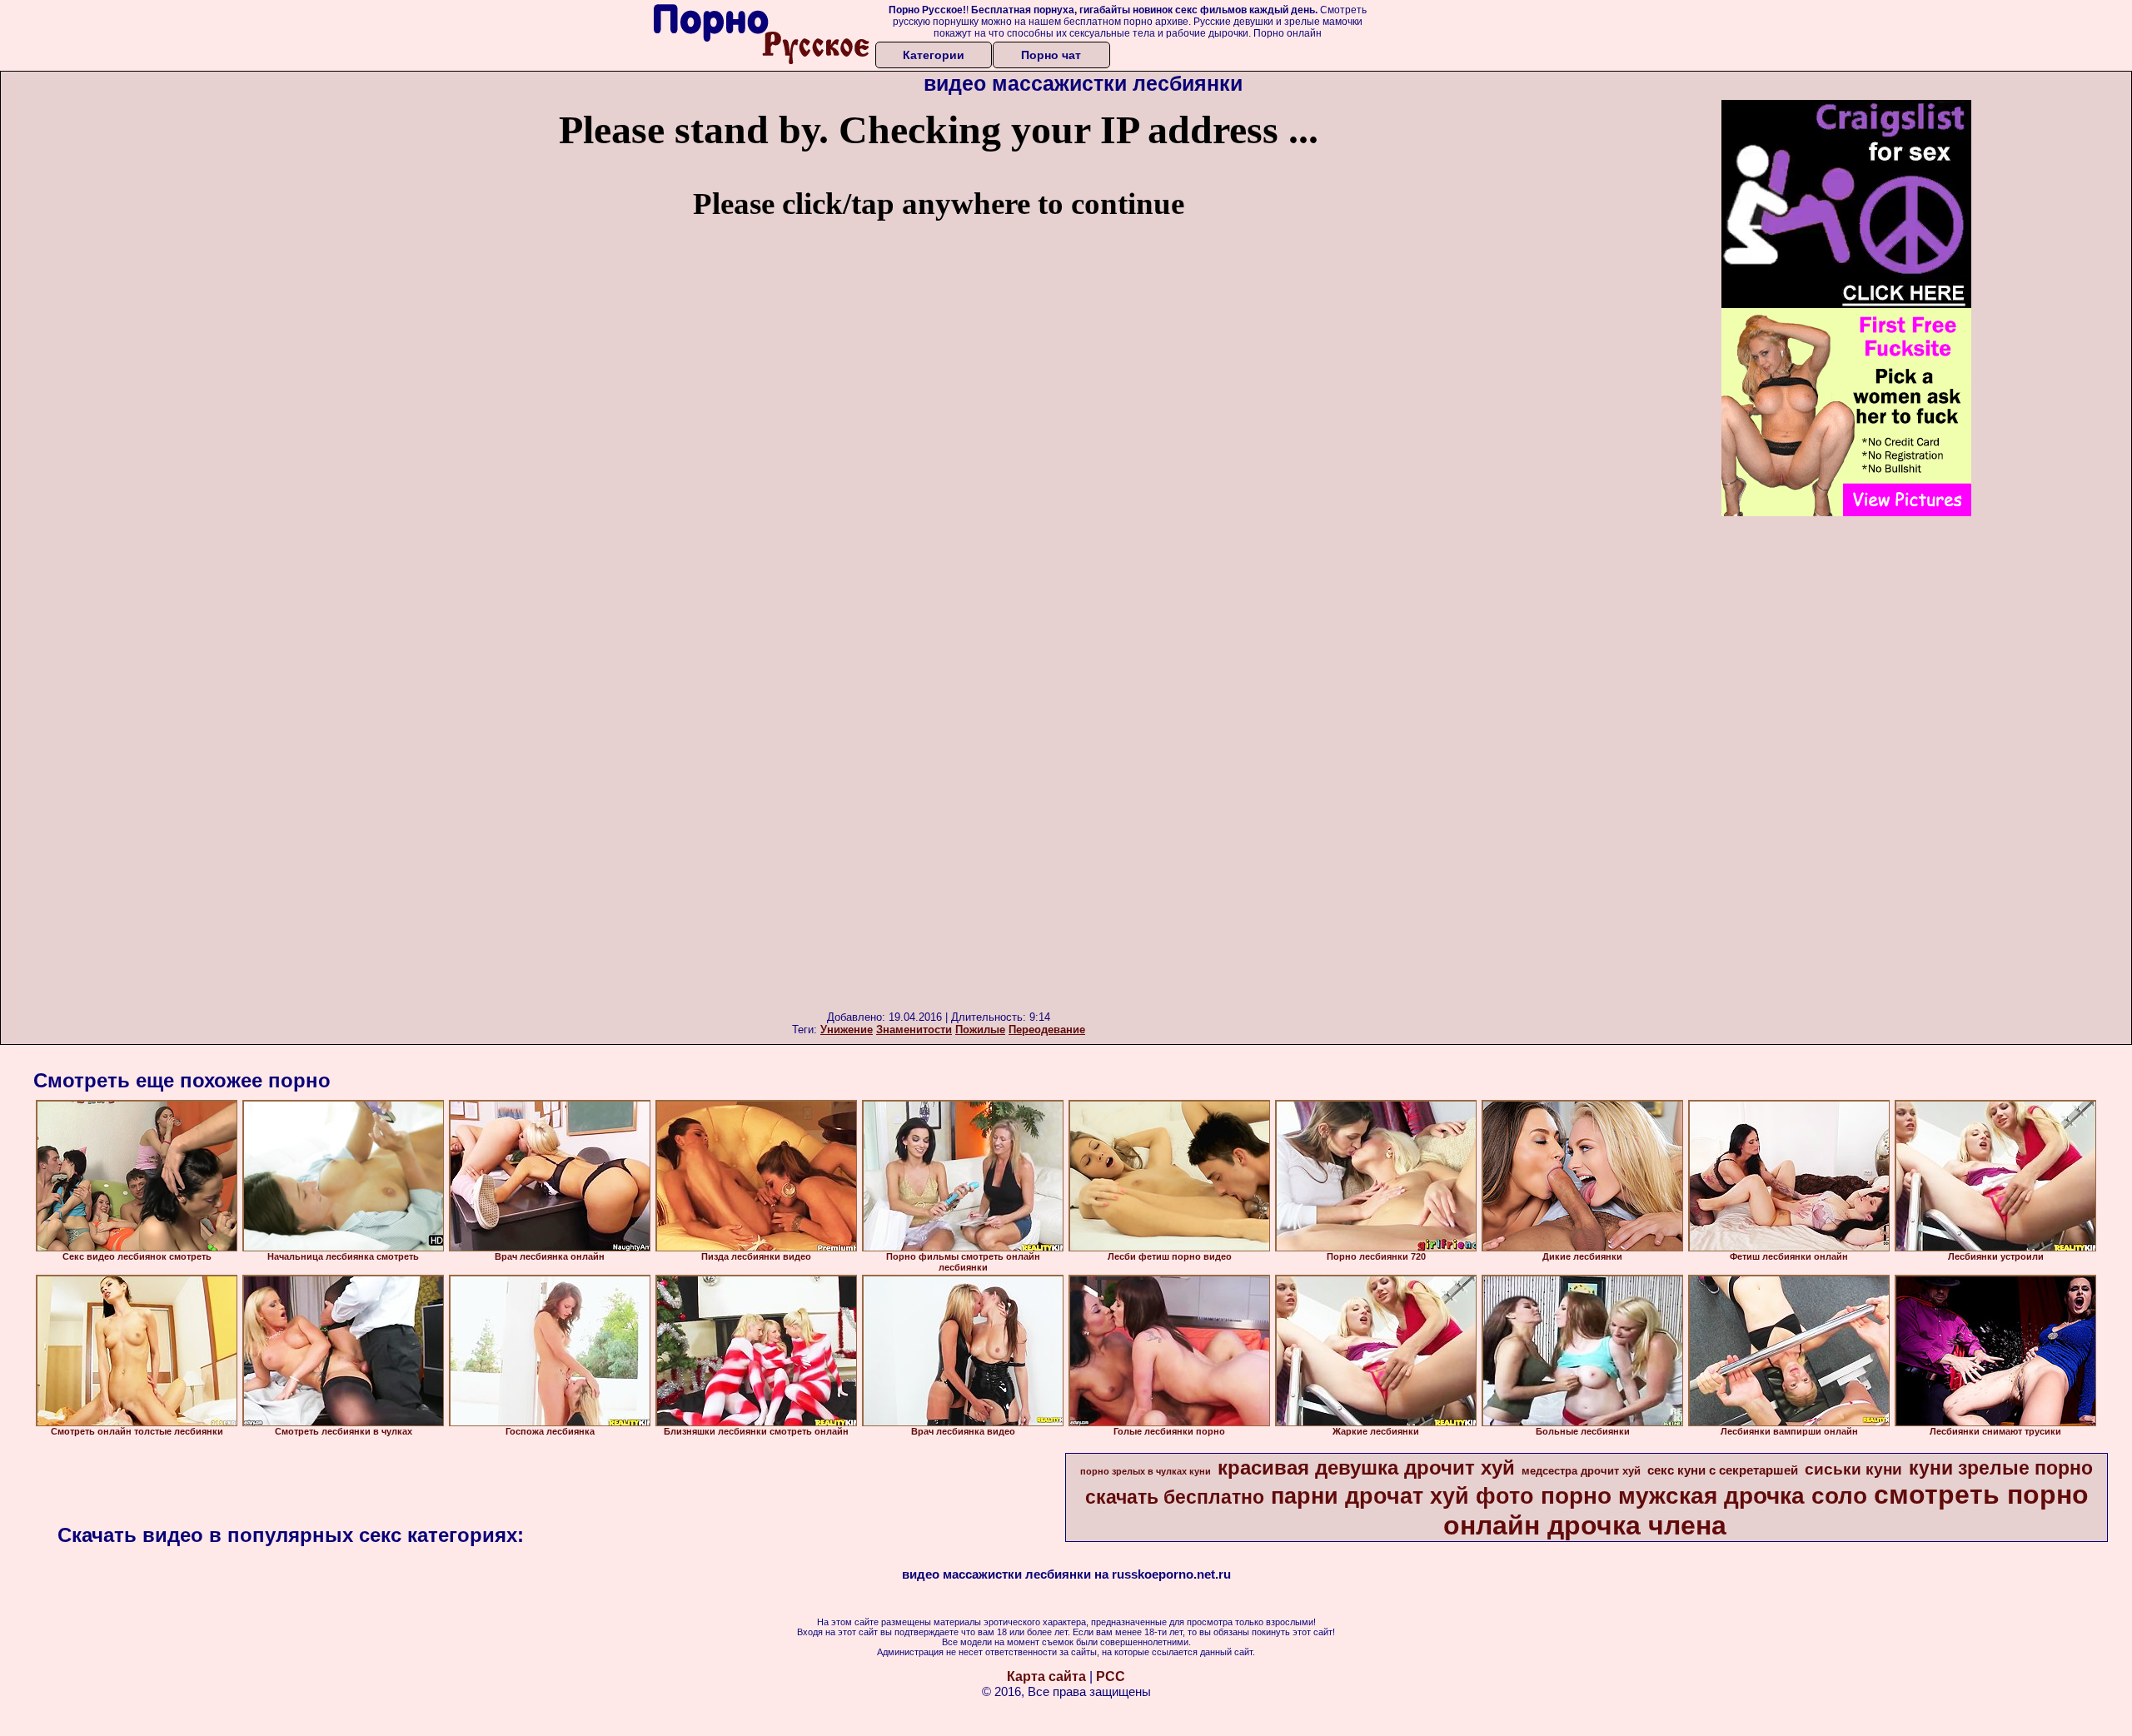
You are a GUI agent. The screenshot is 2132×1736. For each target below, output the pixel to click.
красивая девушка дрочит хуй (1366, 1467)
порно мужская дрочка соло (1704, 1496)
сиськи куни (1853, 1469)
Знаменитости (914, 1030)
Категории (934, 55)
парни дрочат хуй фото (1402, 1496)
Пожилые (980, 1030)
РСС (1111, 1676)
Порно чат (1051, 55)
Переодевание (1047, 1030)
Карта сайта (1046, 1676)
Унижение (847, 1030)
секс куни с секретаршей (1723, 1470)
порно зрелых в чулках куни (1146, 1471)
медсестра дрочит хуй (1581, 1471)
